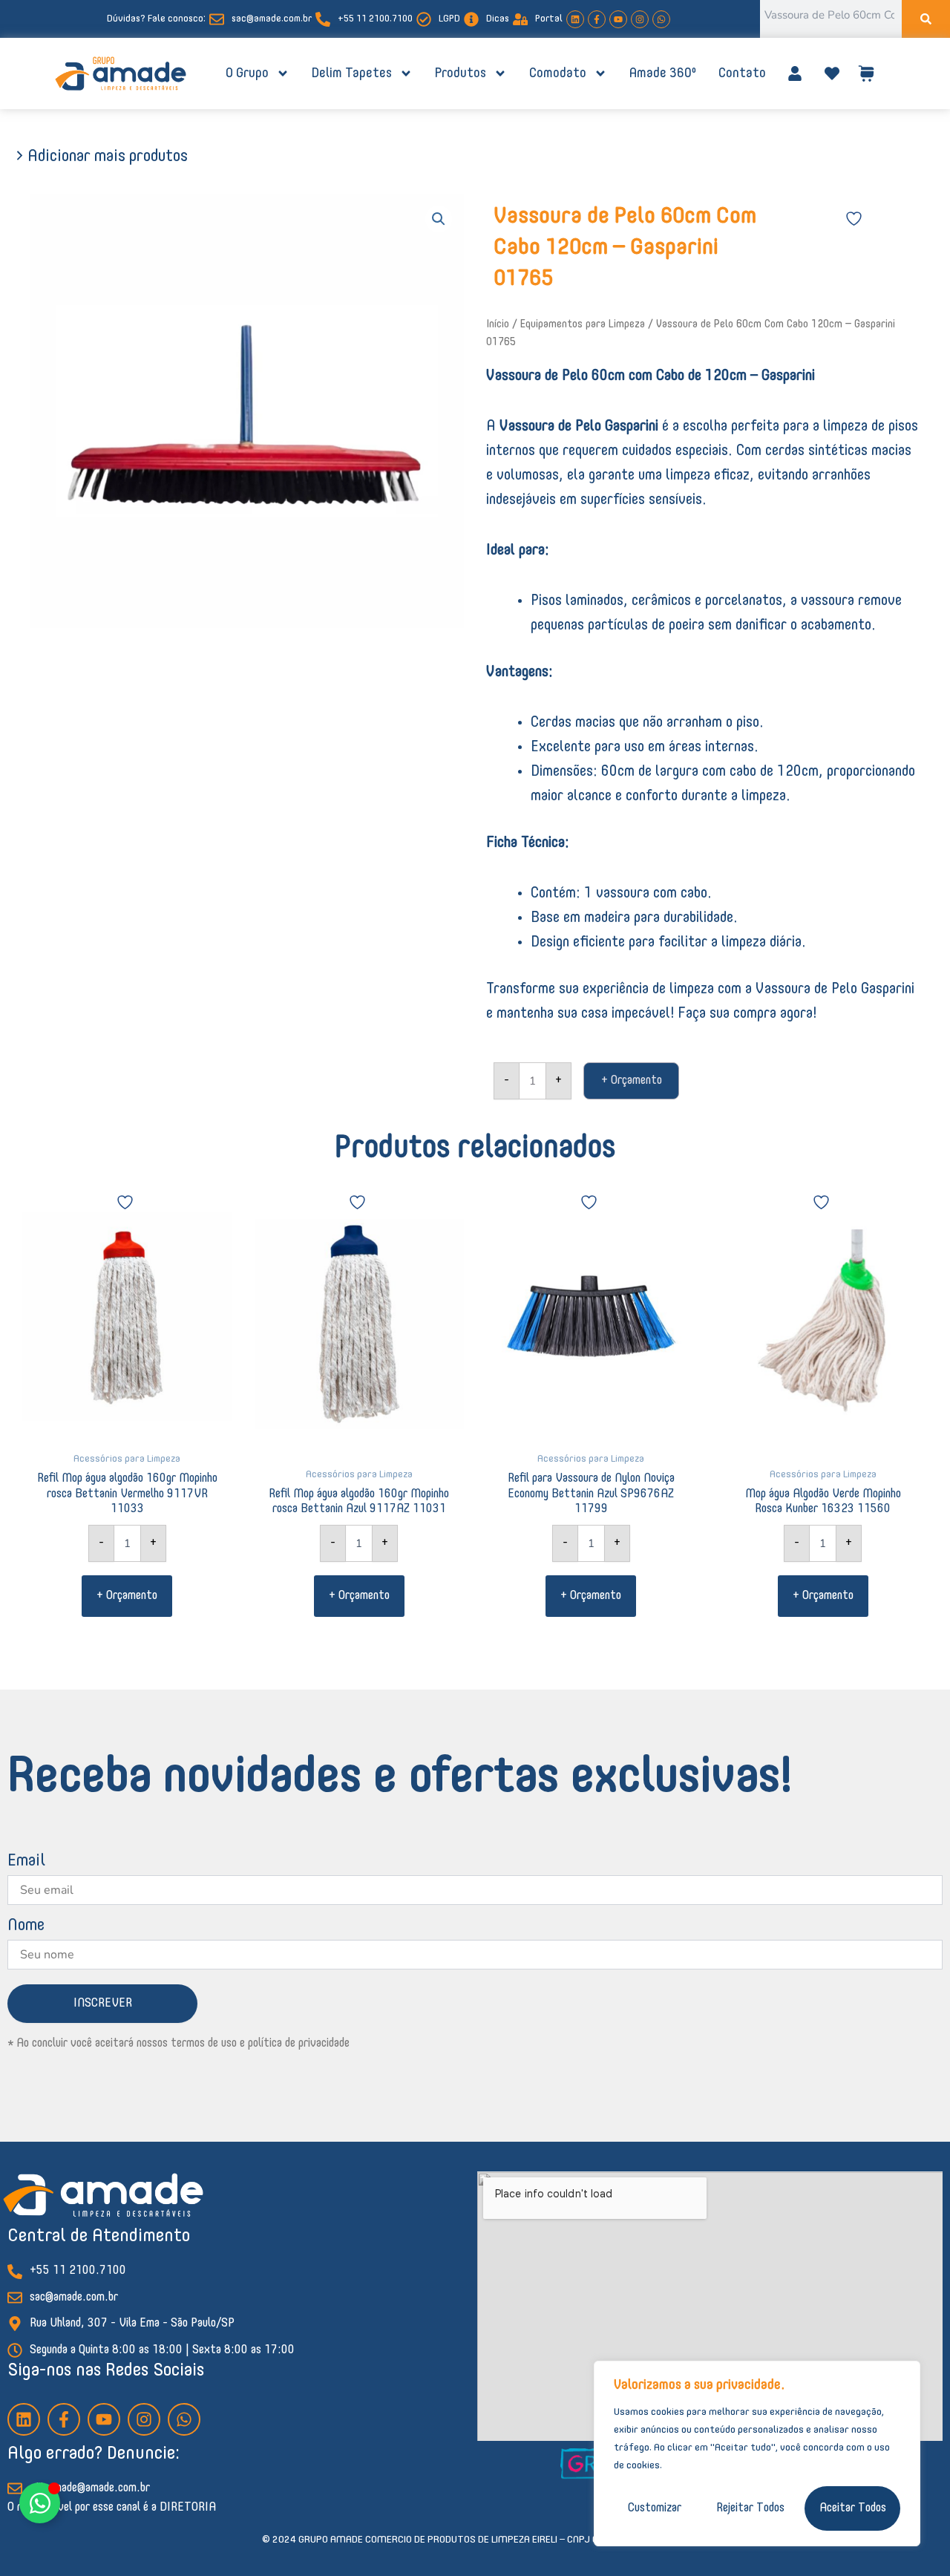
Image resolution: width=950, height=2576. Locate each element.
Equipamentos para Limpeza (583, 324)
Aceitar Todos (853, 2508)
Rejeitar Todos (750, 2508)
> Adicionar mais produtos (101, 157)
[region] (757, 2454)
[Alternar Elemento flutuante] (40, 2503)
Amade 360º (663, 73)
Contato (742, 73)
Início (498, 324)
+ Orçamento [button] (127, 1596)
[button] (439, 219)
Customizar (655, 2508)
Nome (26, 1926)
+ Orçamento (632, 1081)
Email (26, 1861)
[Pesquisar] (926, 19)
